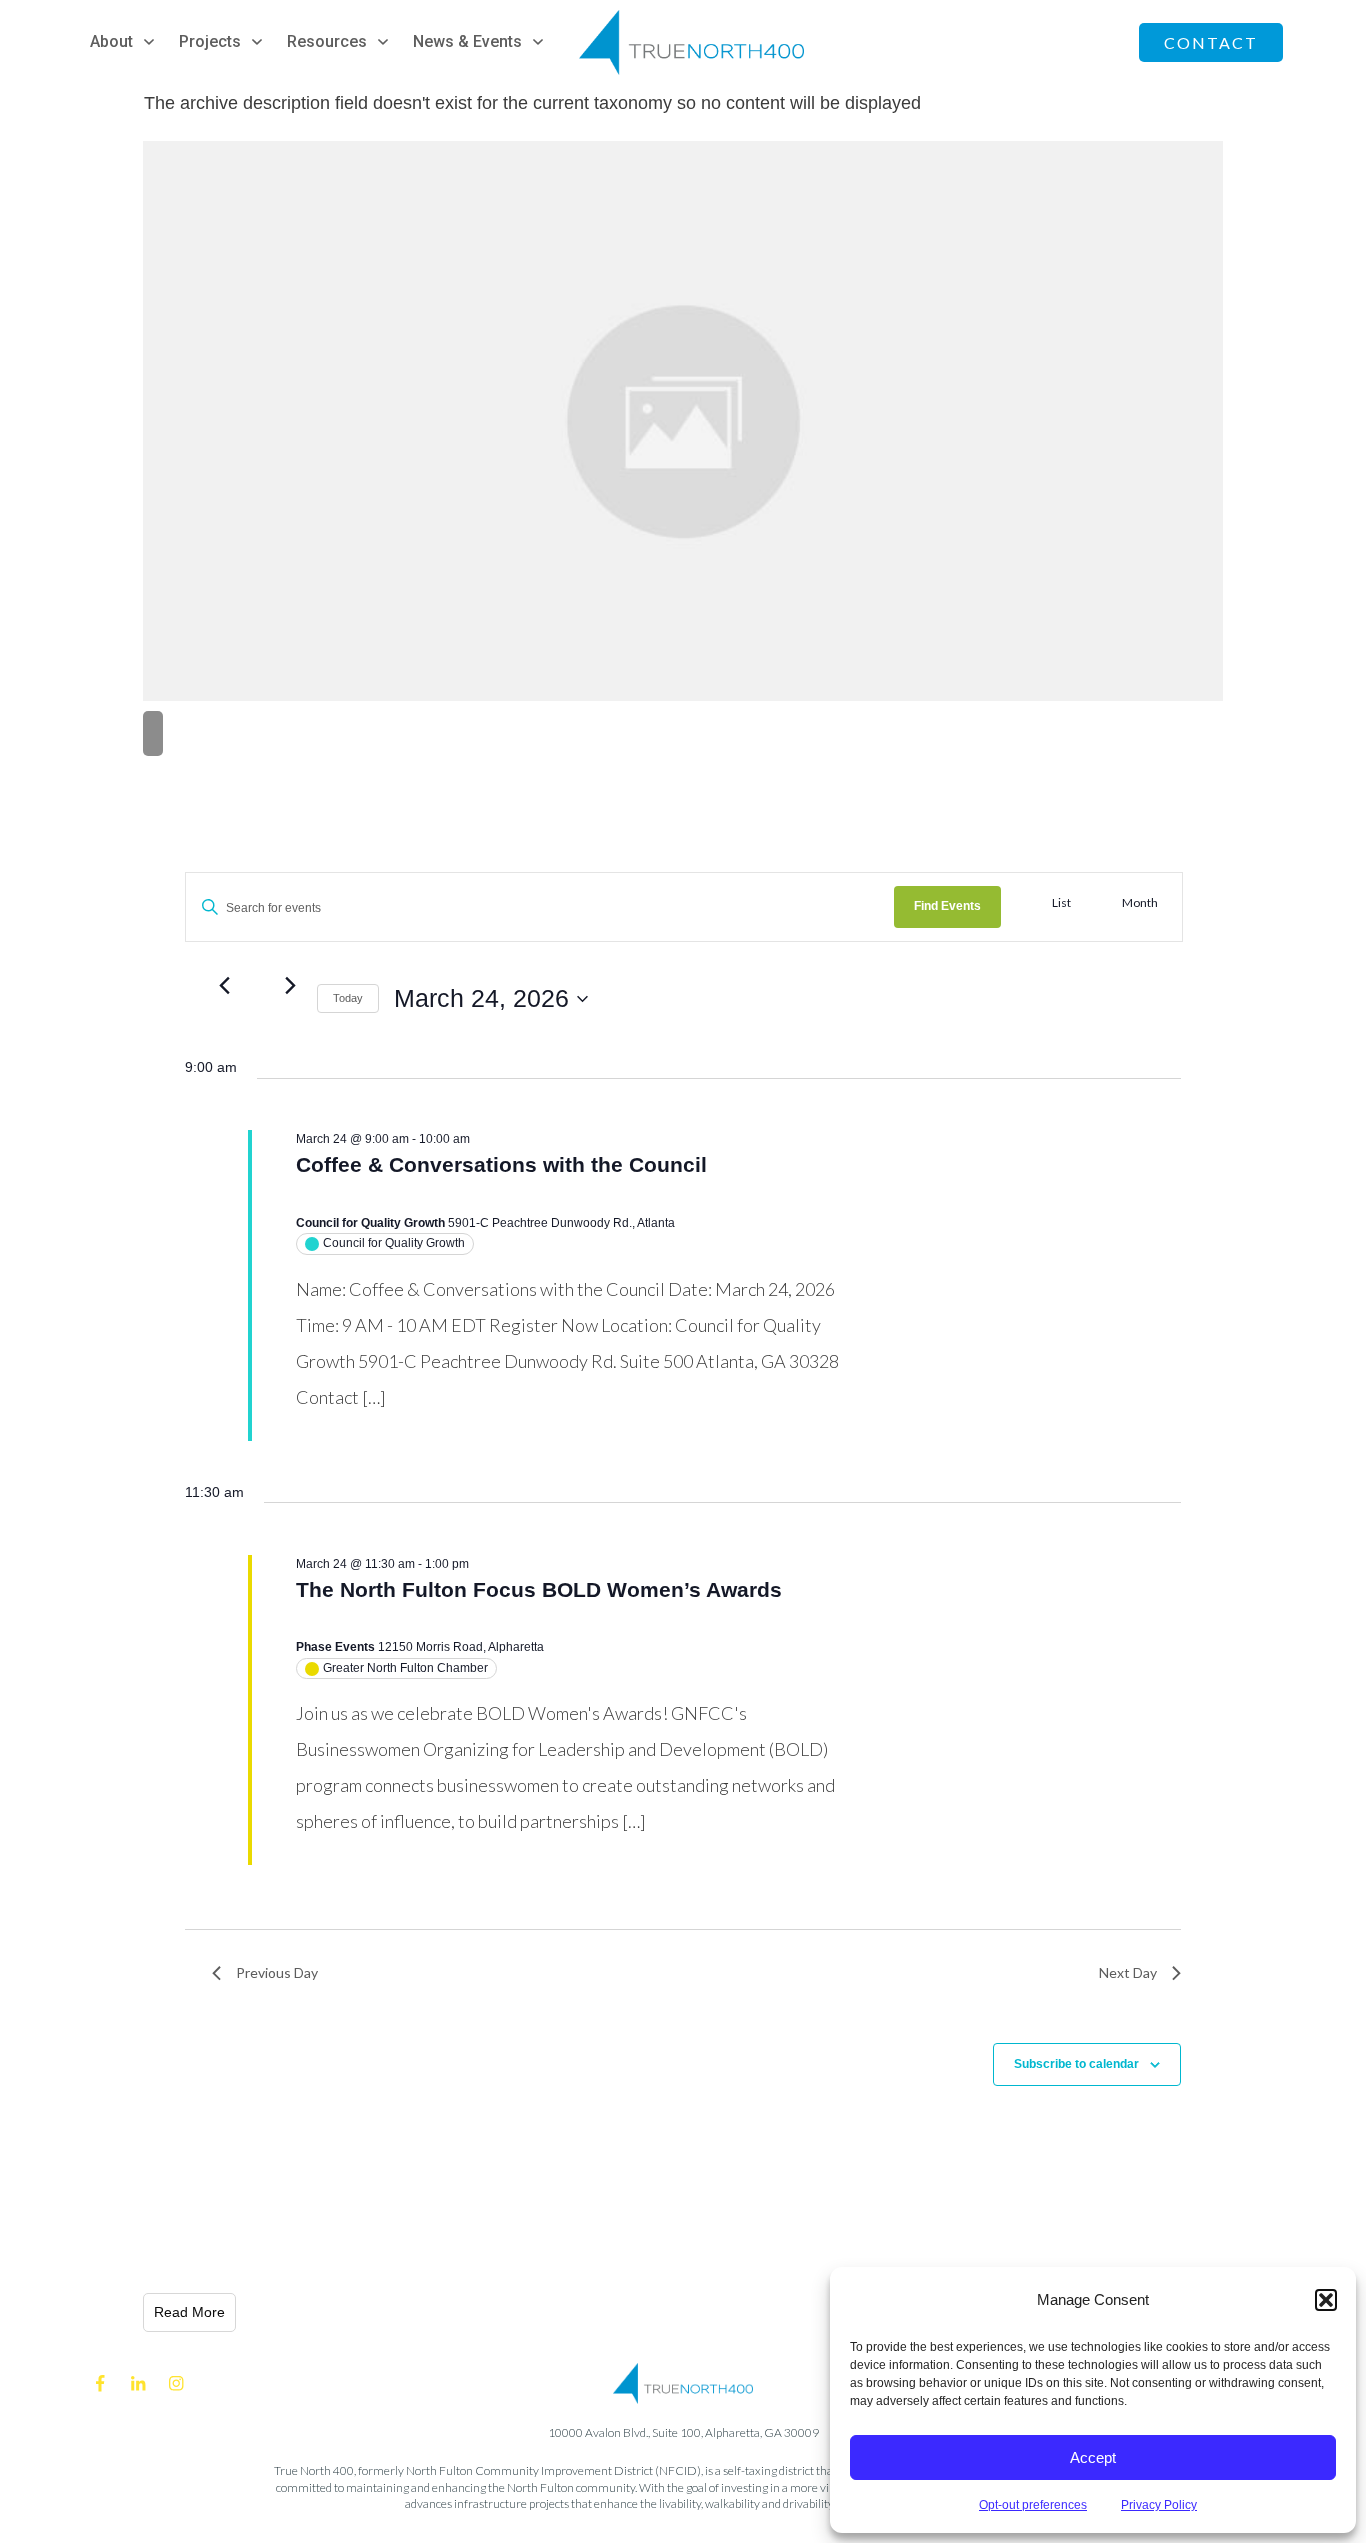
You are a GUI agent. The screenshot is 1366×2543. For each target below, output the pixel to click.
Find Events (947, 906)
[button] (1326, 2300)
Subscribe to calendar (1076, 2064)
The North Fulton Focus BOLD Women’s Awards (539, 1589)
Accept (1093, 2457)
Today (348, 998)
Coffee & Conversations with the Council (501, 1164)
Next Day (1128, 1972)
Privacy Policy (1159, 2505)
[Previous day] (224, 986)
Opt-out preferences (1033, 2505)
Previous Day (277, 1972)
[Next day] (290, 986)
